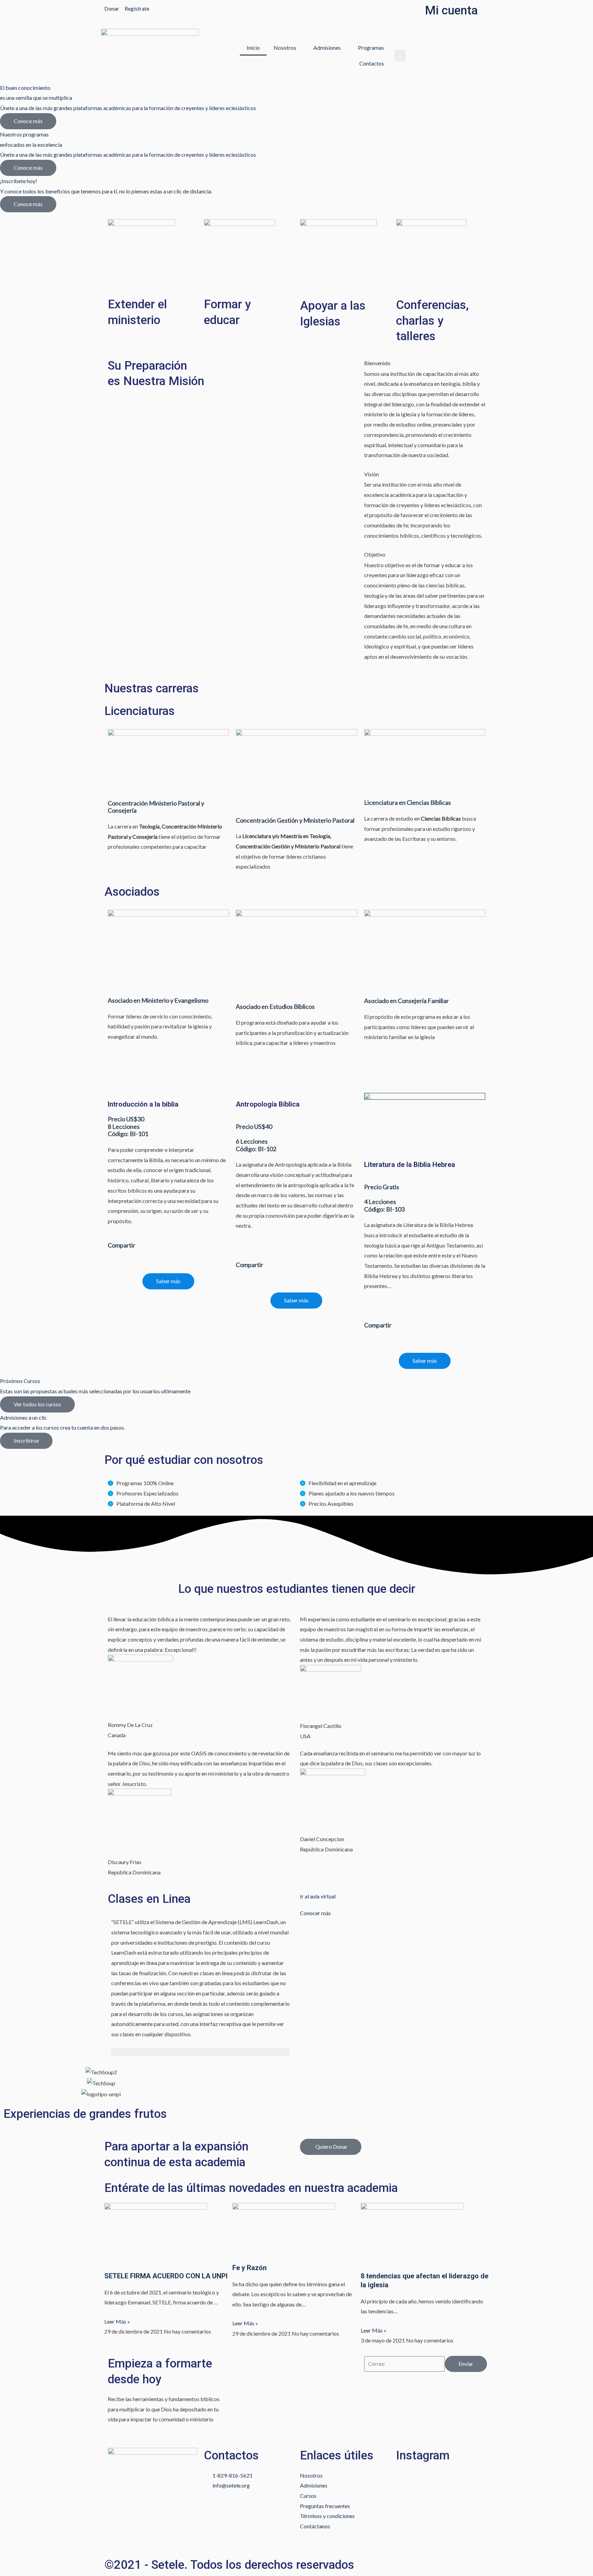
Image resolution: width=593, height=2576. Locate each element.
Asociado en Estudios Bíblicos (275, 1006)
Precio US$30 (126, 1119)
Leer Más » (117, 2321)
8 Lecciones (124, 1126)
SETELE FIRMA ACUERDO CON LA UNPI (166, 2276)
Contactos (372, 63)
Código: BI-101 (128, 1134)
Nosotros (285, 47)
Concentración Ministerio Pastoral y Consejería (156, 807)
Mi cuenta (451, 10)
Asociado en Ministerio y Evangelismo (158, 1000)
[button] (400, 56)
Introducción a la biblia (143, 1104)
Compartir (121, 1245)
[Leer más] (200, 2052)
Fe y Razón (249, 2268)
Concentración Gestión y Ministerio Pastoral (295, 820)
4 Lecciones (380, 1202)
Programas (371, 47)
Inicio (253, 47)
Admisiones (327, 47)
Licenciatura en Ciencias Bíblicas (408, 802)
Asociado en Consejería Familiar (406, 1001)
